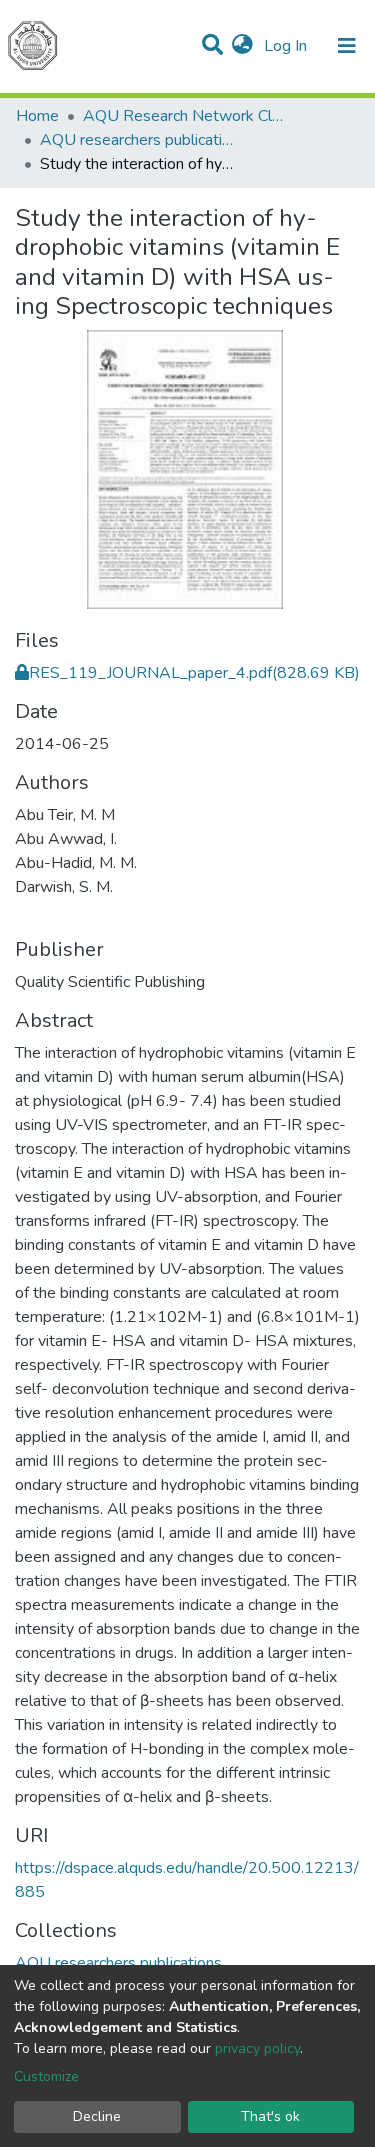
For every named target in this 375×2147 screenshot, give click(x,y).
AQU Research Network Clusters (183, 116)
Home (37, 116)
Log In (287, 46)
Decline (97, 2116)
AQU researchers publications (140, 140)
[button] (242, 46)
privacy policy (257, 2048)
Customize (46, 2076)
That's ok (270, 2116)
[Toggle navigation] (347, 46)
